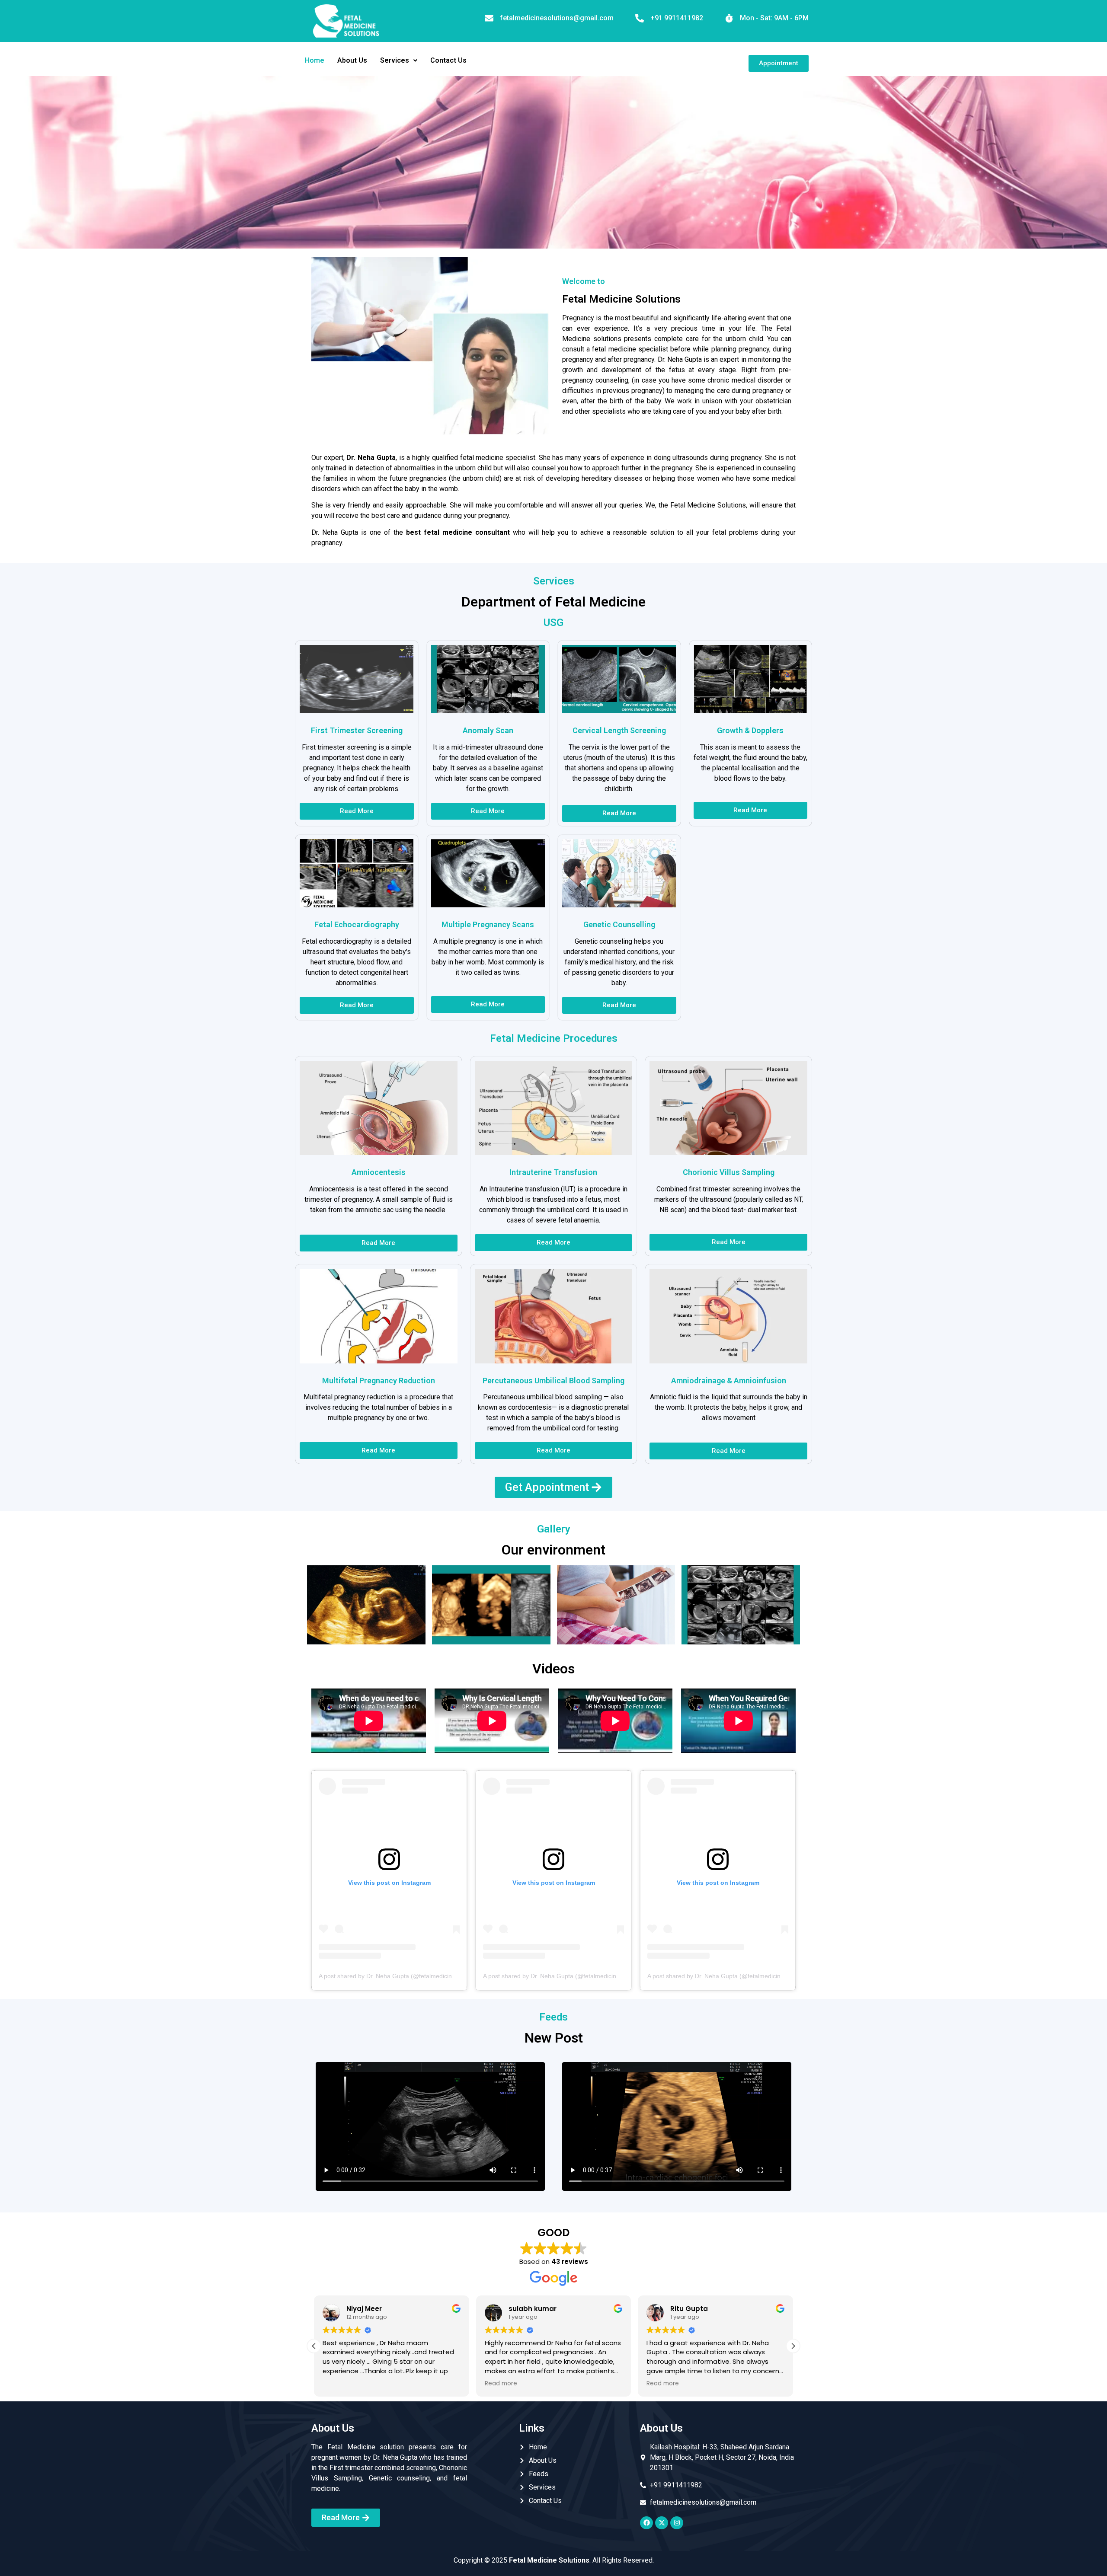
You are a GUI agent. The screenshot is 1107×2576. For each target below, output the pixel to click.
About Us (352, 60)
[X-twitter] (662, 2523)
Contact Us (448, 60)
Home (315, 60)
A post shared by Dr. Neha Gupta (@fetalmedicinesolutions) (400, 1976)
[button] (399, 61)
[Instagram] (677, 2523)
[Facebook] (646, 2523)
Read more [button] (339, 2384)
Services (395, 60)
